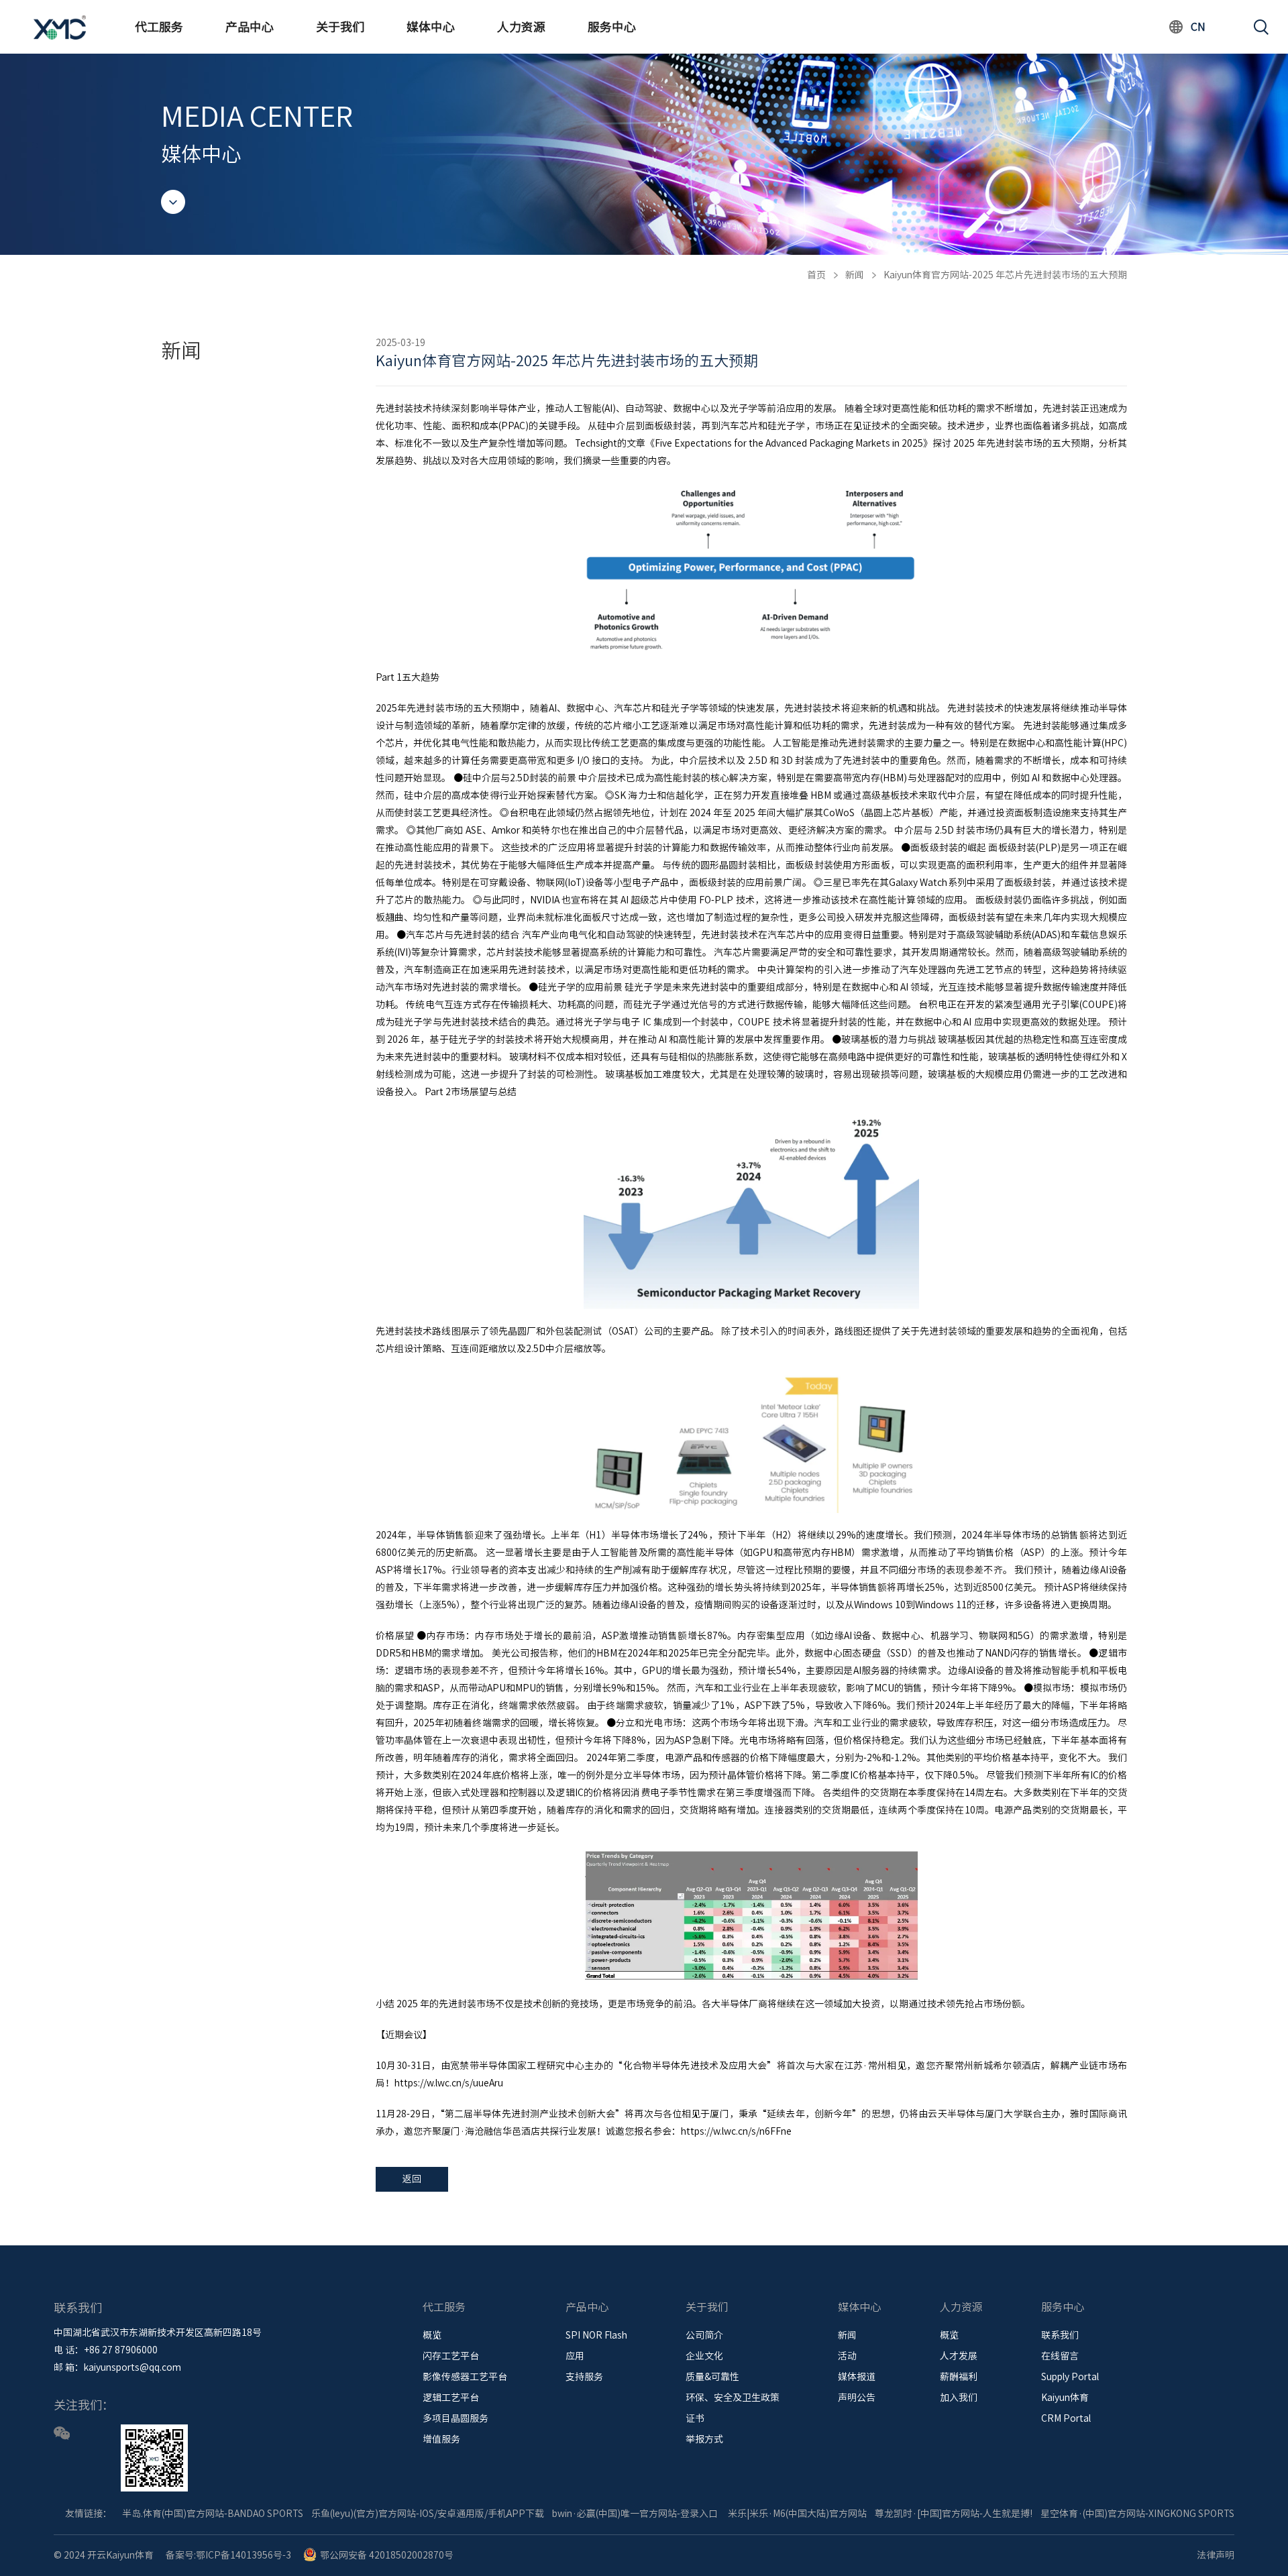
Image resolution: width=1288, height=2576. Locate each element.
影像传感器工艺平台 (465, 2377)
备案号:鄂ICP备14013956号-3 (228, 2555)
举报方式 (704, 2439)
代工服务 (159, 27)
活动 (847, 2356)
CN (1198, 27)
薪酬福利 (959, 2377)
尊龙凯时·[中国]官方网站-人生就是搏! (954, 2514)
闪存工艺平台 (451, 2356)
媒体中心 (431, 27)
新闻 (855, 275)
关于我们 (340, 27)
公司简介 (704, 2335)
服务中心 (612, 27)
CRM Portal (1066, 2418)
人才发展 (959, 2356)
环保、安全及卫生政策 (733, 2398)
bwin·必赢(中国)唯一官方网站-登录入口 (635, 2514)
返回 (412, 2179)
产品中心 (250, 27)
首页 (816, 275)
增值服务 (441, 2439)
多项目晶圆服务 (455, 2418)
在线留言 (1060, 2356)
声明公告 (857, 2398)
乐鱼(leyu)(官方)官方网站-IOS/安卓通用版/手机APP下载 (428, 2514)
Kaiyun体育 (1065, 2398)
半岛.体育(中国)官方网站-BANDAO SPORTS (213, 2514)
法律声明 (1216, 2555)
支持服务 (584, 2377)
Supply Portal (1070, 2377)
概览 (432, 2335)
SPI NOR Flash (596, 2335)
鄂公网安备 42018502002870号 (387, 2555)
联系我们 (1060, 2335)
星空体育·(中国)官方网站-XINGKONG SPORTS (1137, 2514)
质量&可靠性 (712, 2377)
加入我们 (959, 2398)
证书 (695, 2418)
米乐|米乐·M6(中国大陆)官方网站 (797, 2514)
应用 (575, 2356)
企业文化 (704, 2356)
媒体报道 (857, 2377)
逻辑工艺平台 (451, 2398)
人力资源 (521, 27)
